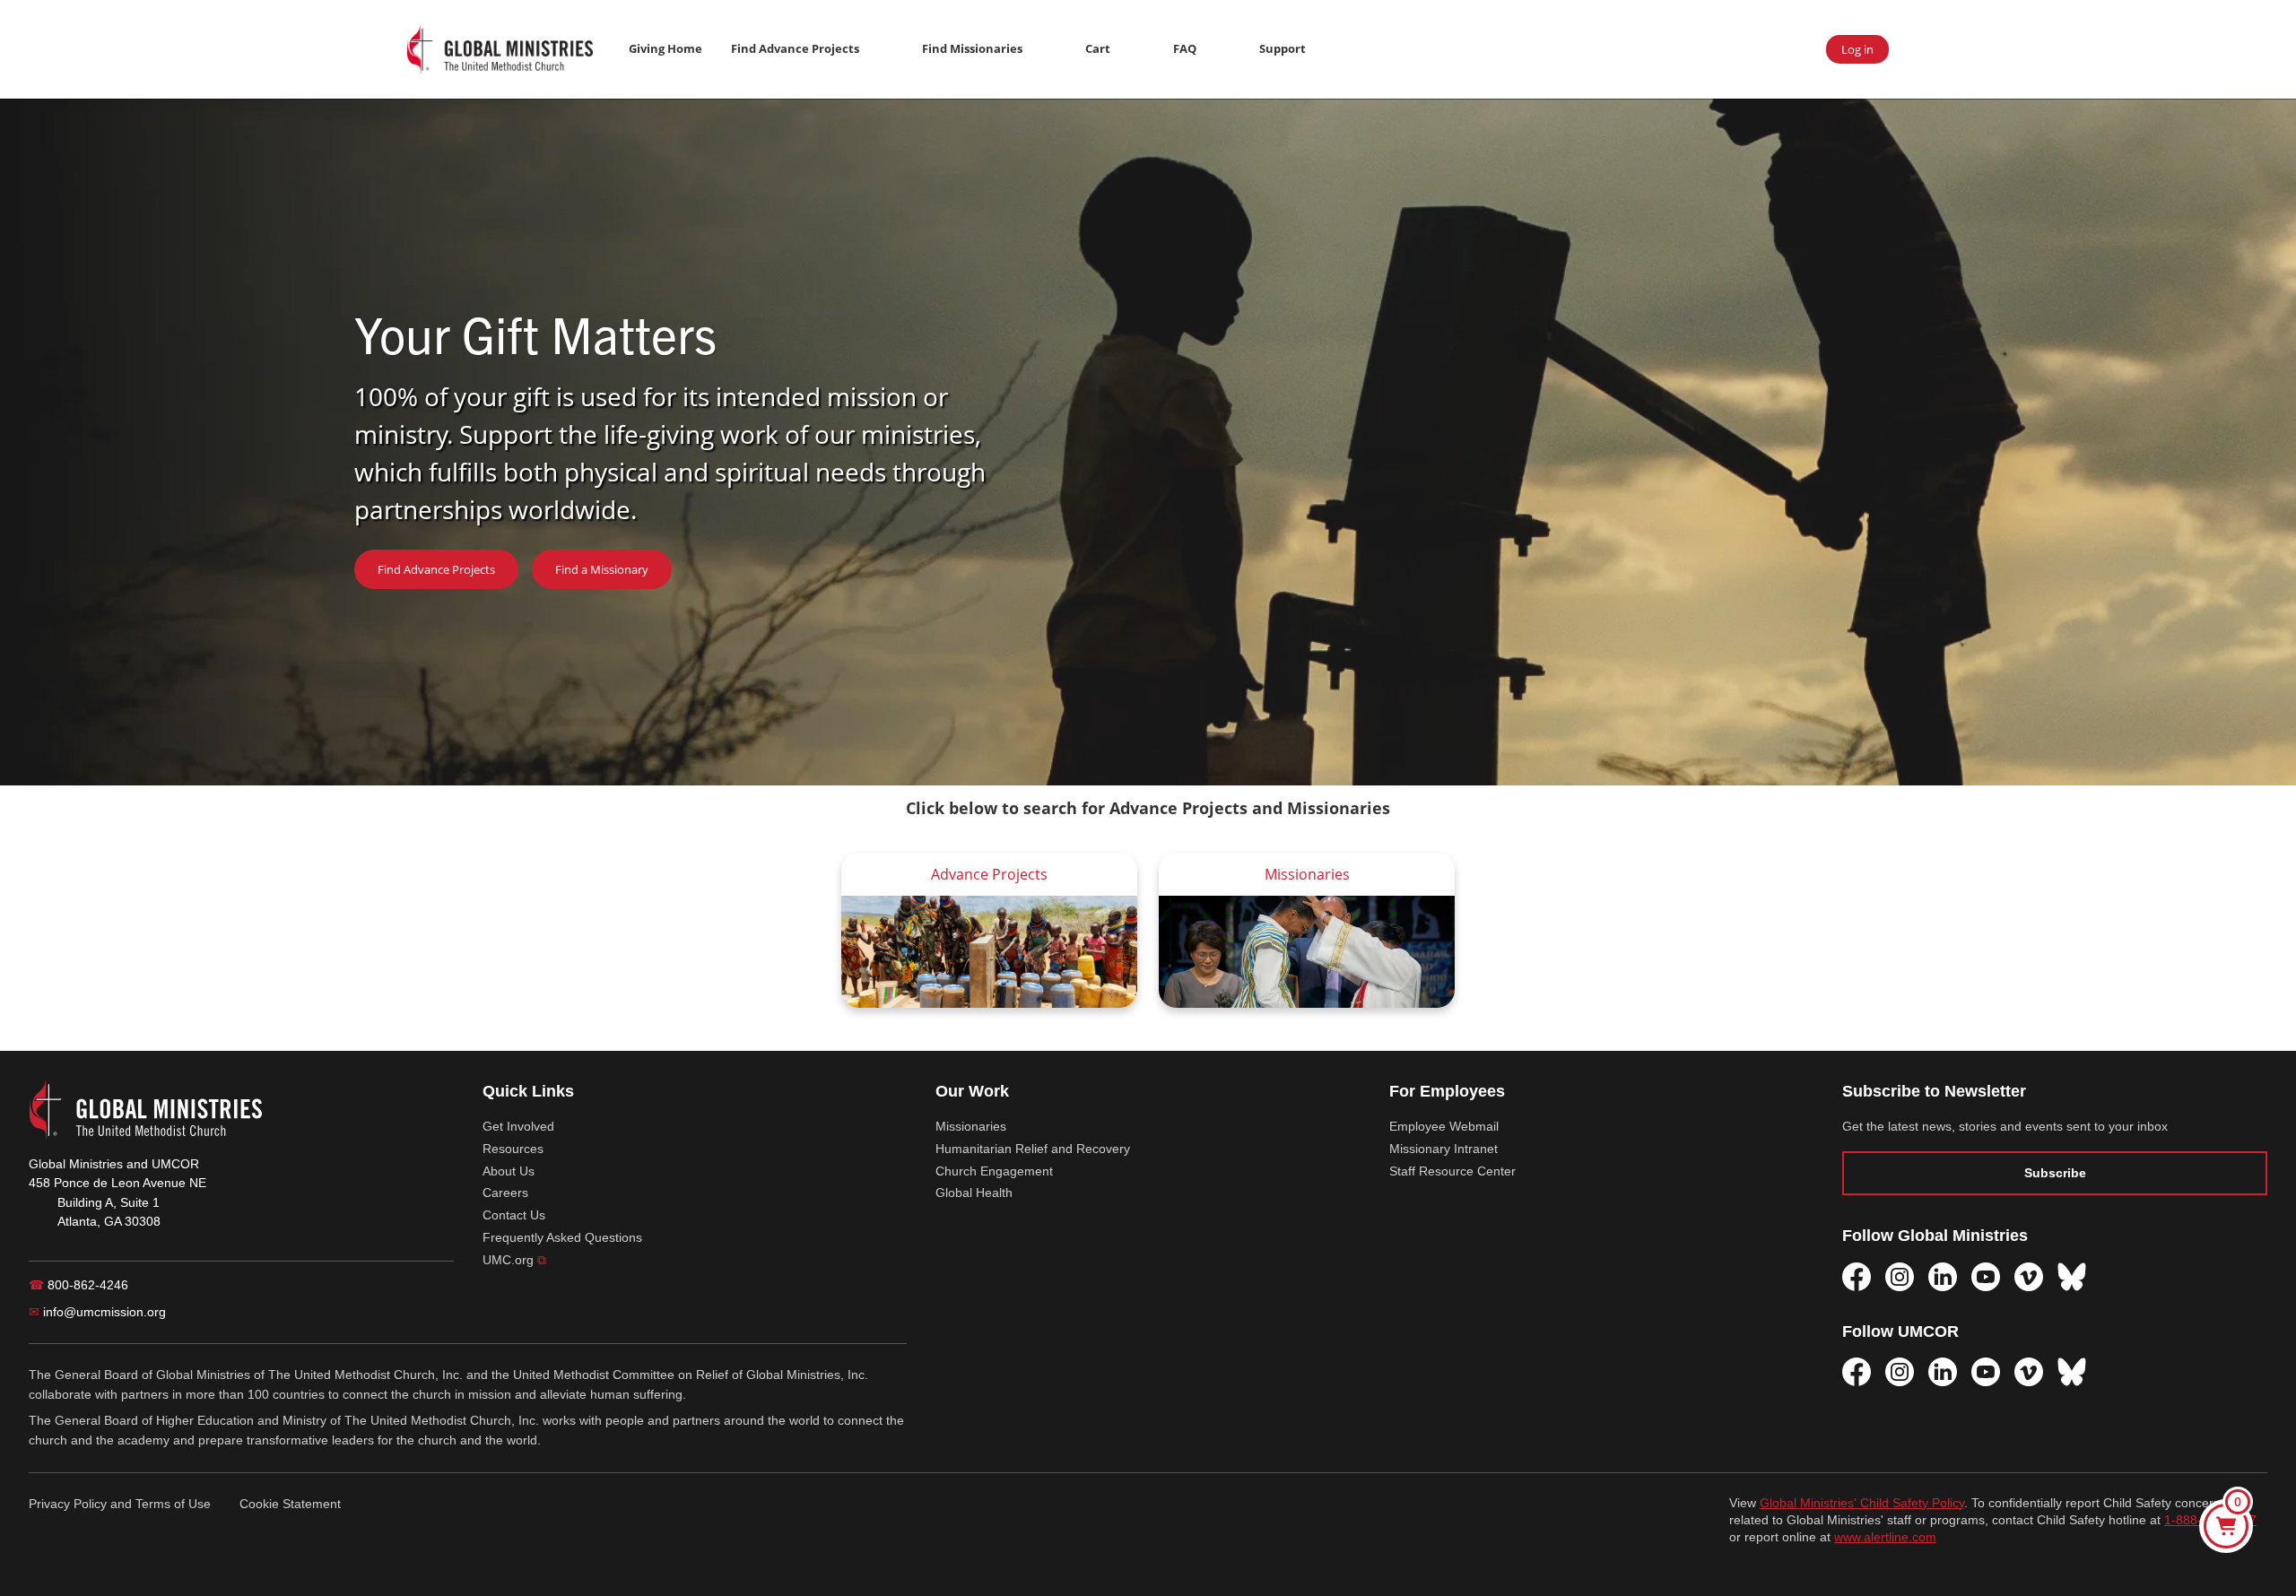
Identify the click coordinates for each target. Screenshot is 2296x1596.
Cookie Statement (290, 1504)
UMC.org (514, 1260)
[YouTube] (1986, 1277)
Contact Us (514, 1215)
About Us (509, 1171)
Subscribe (2055, 1173)
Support (1283, 48)
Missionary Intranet (1444, 1149)
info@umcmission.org (97, 1312)
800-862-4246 (78, 1285)
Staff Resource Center (1452, 1171)
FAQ (1185, 48)
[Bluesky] (2072, 1277)
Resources (513, 1149)
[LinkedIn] (1943, 1277)
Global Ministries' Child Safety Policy (1862, 1503)
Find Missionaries (972, 48)
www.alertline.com (1885, 1537)
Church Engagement (994, 1171)
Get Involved (518, 1126)
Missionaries (971, 1126)
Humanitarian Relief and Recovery (1033, 1149)
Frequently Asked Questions (562, 1237)
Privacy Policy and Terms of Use (120, 1504)
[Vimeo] (2029, 1277)
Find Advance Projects (795, 48)
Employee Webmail (1444, 1126)
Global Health (974, 1193)
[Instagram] (1900, 1277)
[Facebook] (1857, 1277)
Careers (505, 1193)
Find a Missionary (602, 569)
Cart (1098, 48)
